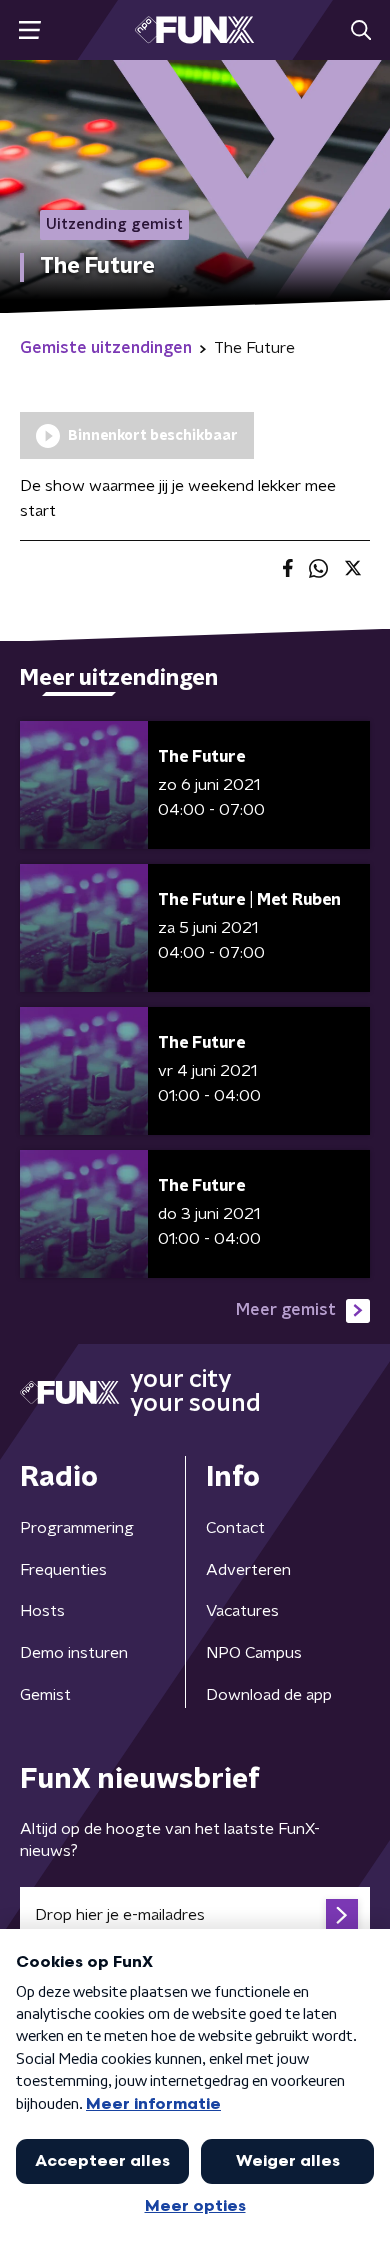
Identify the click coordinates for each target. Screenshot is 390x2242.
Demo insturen (74, 1653)
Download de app (269, 1695)
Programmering (77, 1528)
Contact (235, 1528)
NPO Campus (254, 1653)
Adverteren (248, 1570)
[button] (29, 30)
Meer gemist (286, 1310)
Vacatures (242, 1611)
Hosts (42, 1611)
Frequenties (63, 1570)
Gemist (45, 1695)
